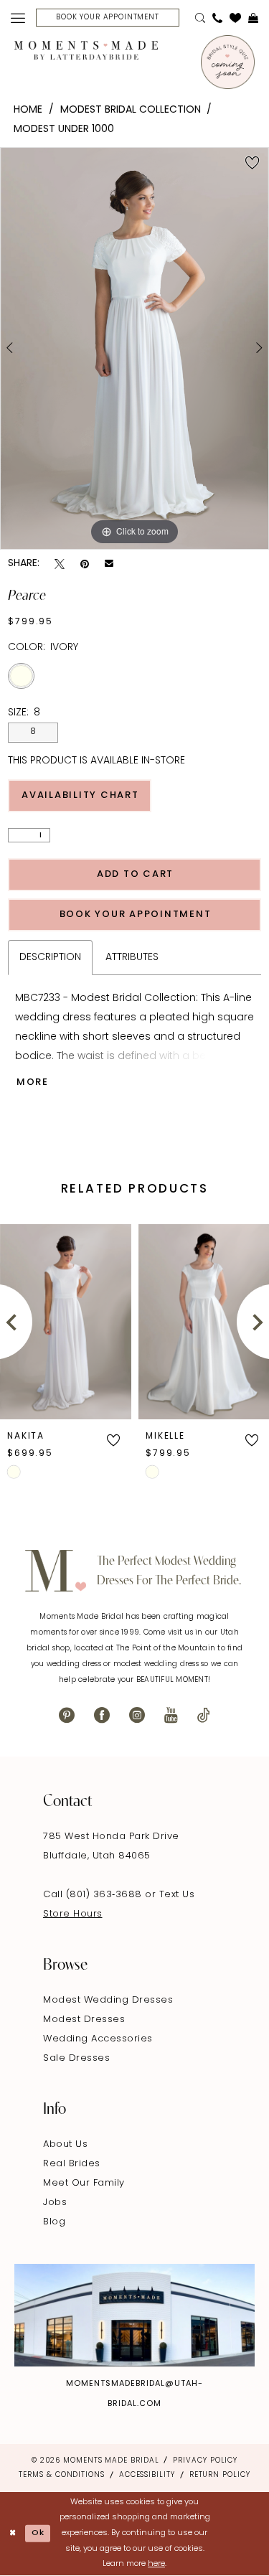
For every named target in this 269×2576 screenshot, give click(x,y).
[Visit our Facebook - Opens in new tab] (102, 1715)
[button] (18, 18)
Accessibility (147, 2475)
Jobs (55, 2203)
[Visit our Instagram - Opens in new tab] (137, 1715)
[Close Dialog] (13, 2534)
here (156, 2564)
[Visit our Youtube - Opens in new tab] (171, 1715)
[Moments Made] (86, 50)
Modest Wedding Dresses (108, 2000)
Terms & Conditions (61, 2475)
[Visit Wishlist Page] (235, 18)
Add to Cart (135, 874)
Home (28, 110)
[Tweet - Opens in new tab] (60, 564)
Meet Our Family (84, 2183)
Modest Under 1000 (64, 130)
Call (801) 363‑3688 (94, 1895)
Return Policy (220, 2475)
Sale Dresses (76, 2058)
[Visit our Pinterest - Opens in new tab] (67, 1715)
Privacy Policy (205, 2461)
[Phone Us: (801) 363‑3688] (217, 18)
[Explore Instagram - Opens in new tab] (134, 2315)
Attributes (132, 958)
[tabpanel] (134, 349)
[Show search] (200, 18)
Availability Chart (80, 795)
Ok (38, 2533)
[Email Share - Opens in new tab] (109, 564)
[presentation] (109, 1321)
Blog (54, 2222)
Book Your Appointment (136, 915)
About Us (65, 2144)
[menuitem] (18, 18)
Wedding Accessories (98, 2039)
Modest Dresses (84, 2020)
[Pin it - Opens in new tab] (85, 564)
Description (50, 958)
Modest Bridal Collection (131, 110)
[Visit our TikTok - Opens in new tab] (204, 1715)
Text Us (177, 1895)
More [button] (33, 1082)
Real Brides (72, 2164)
